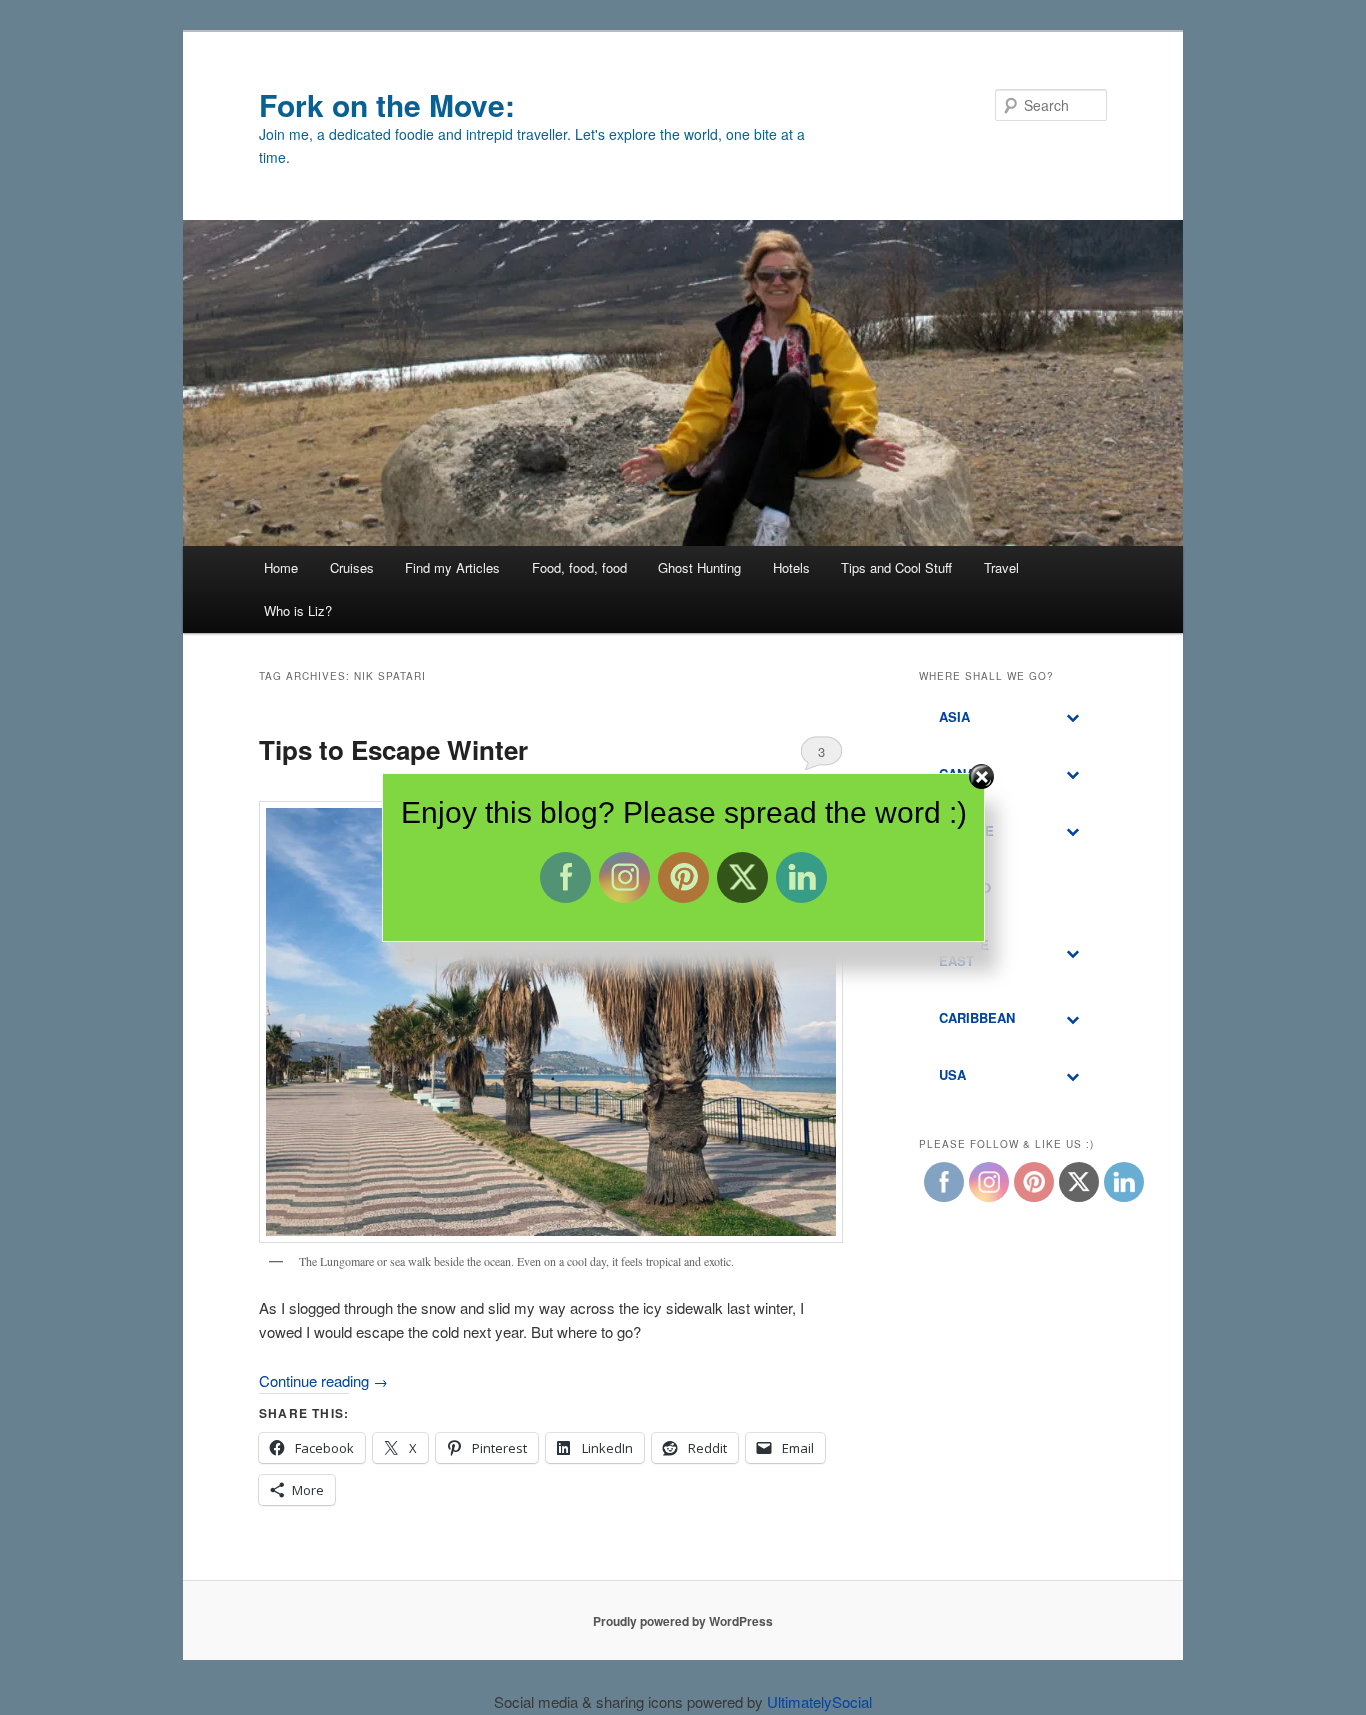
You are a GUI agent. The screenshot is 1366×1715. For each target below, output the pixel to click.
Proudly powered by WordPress (683, 1621)
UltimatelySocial (819, 1701)
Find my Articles (452, 567)
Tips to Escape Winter (393, 749)
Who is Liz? (298, 610)
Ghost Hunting (699, 567)
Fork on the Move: (387, 104)
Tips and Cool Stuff (896, 567)
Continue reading (323, 1380)
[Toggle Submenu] (1072, 717)
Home (281, 567)
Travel (1001, 567)
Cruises (352, 567)
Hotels (791, 567)
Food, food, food (579, 567)
